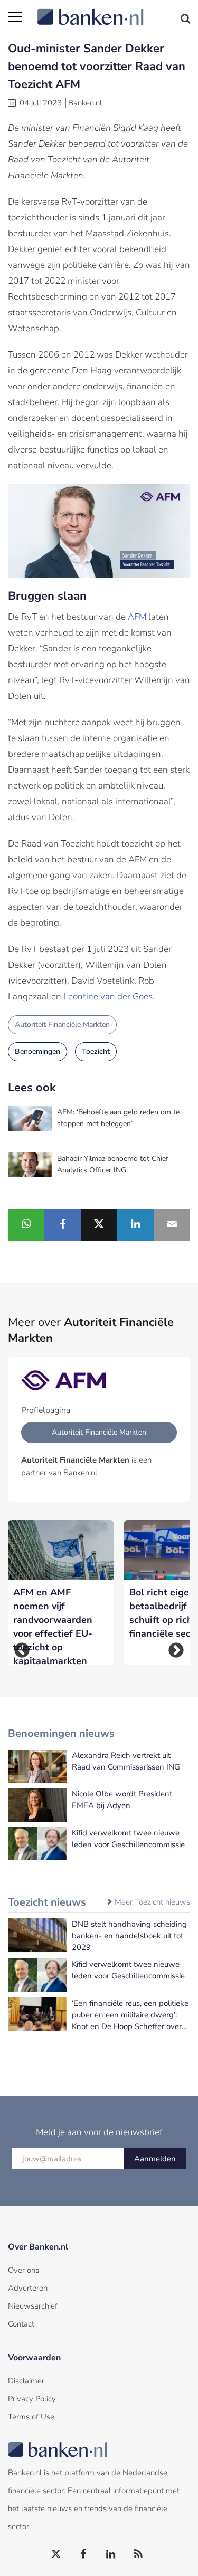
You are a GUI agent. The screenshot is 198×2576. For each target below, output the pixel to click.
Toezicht (96, 1051)
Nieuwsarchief (33, 2306)
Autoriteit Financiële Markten (62, 1025)
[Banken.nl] (114, 11)
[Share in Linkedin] (135, 1225)
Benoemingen (37, 1051)
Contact (21, 2324)
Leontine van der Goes (108, 997)
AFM (138, 617)
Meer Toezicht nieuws (152, 1902)
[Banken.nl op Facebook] (84, 2554)
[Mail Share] (172, 1225)
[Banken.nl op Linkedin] (111, 2554)
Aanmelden (155, 2159)
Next (176, 1651)
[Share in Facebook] (63, 1225)
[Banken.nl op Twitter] (56, 2554)
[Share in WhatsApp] (26, 1225)
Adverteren (28, 2288)
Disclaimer (26, 2381)
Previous (22, 1651)
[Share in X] (99, 1225)
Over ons (23, 2270)
